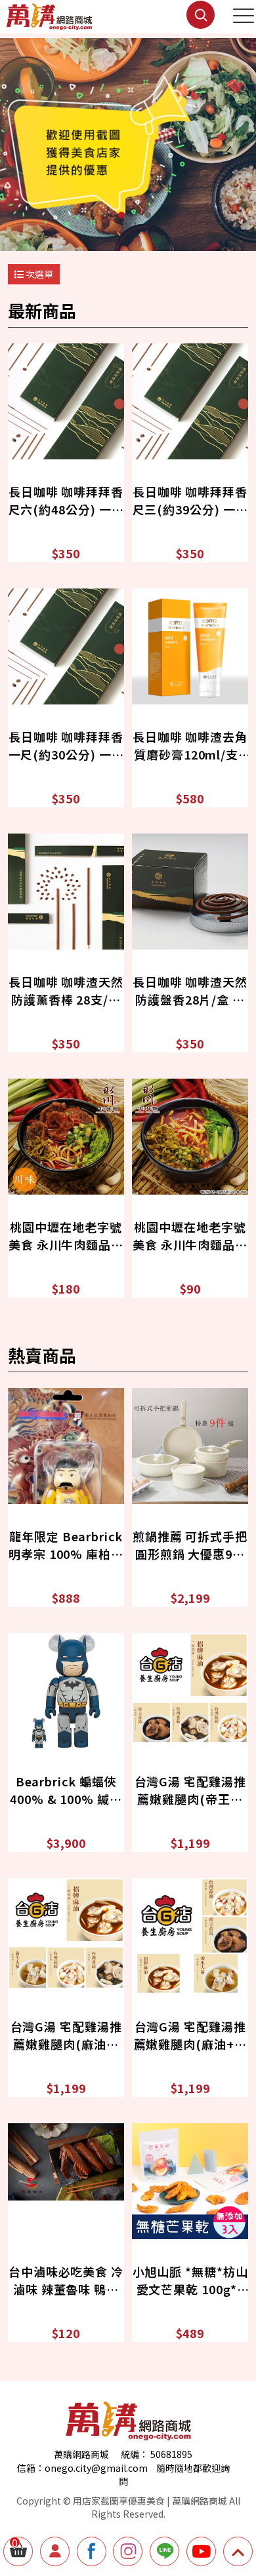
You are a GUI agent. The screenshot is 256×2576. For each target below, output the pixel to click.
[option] (128, 144)
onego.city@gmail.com (96, 2468)
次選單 (38, 274)
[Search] (185, 25)
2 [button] (148, 215)
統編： (135, 2454)
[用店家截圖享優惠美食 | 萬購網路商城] (49, 17)
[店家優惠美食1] (128, 144)
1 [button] (121, 215)
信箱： (31, 2468)
